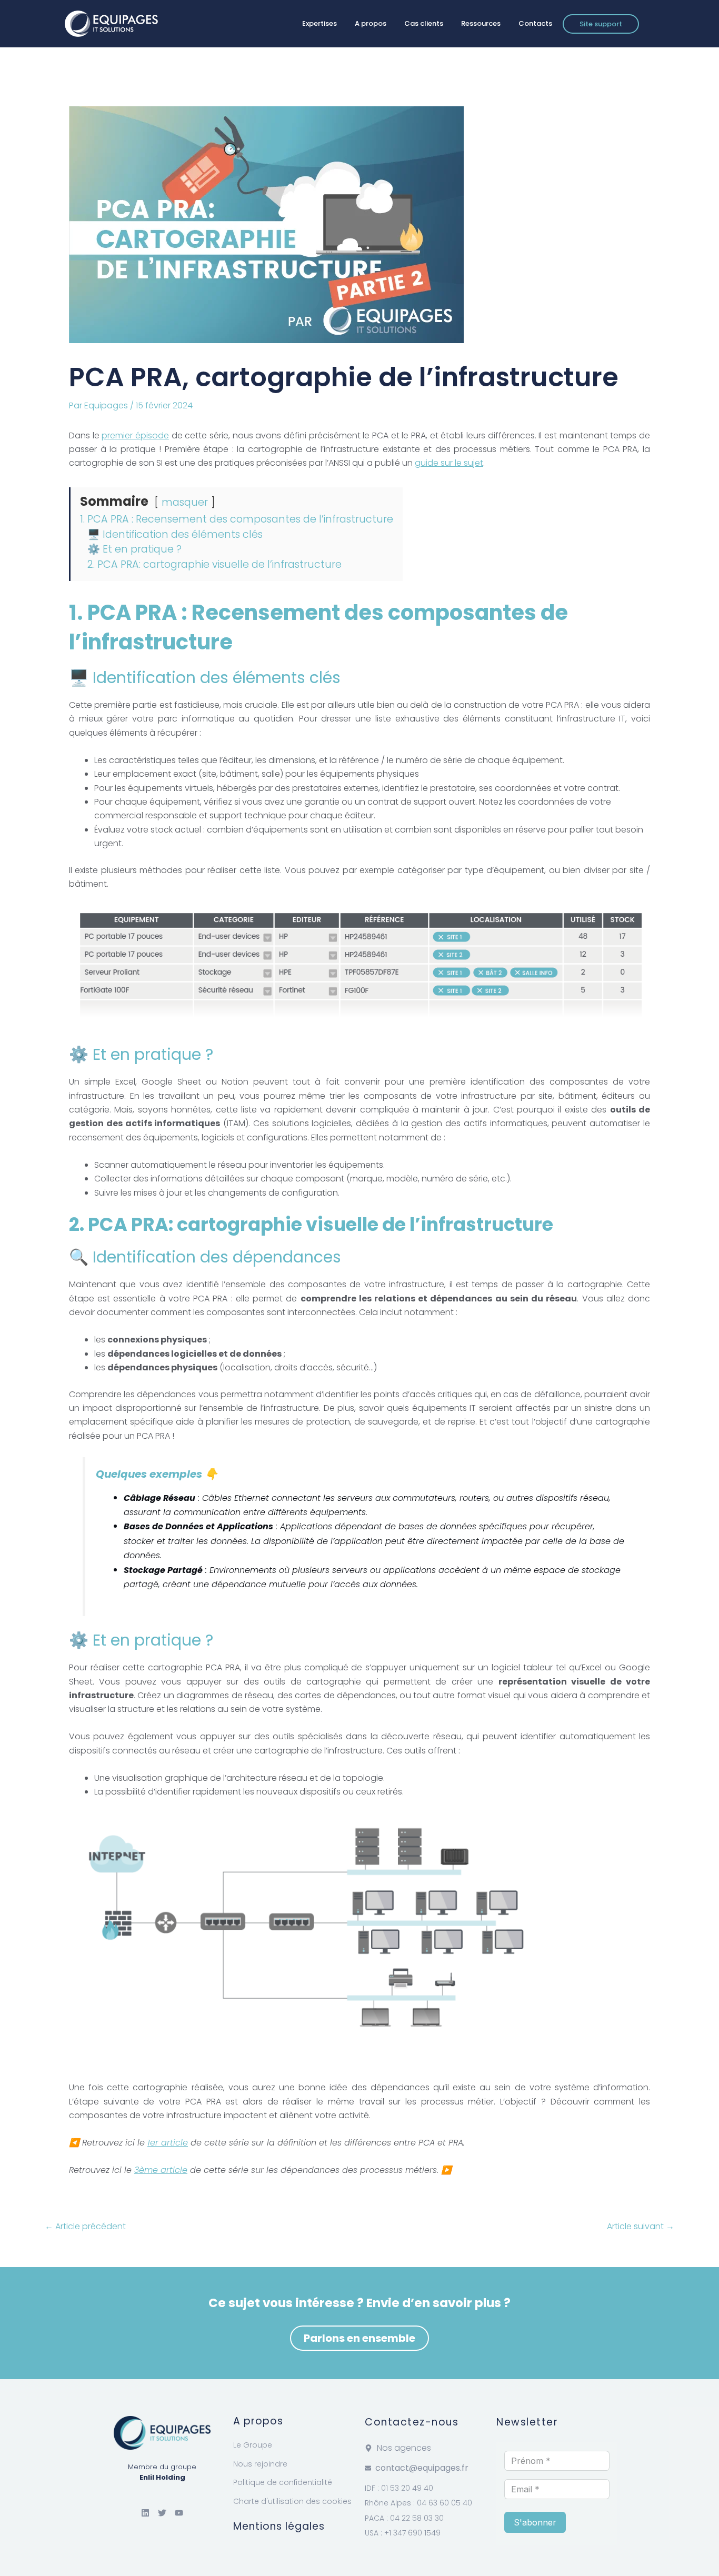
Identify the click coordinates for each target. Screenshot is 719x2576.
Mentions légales (279, 2526)
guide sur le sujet (449, 463)
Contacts (535, 23)
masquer (185, 502)
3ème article (161, 2170)
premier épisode (135, 435)
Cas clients (424, 23)
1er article (168, 2143)
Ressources (481, 23)
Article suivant (641, 2227)
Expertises (319, 23)
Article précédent (85, 2227)
